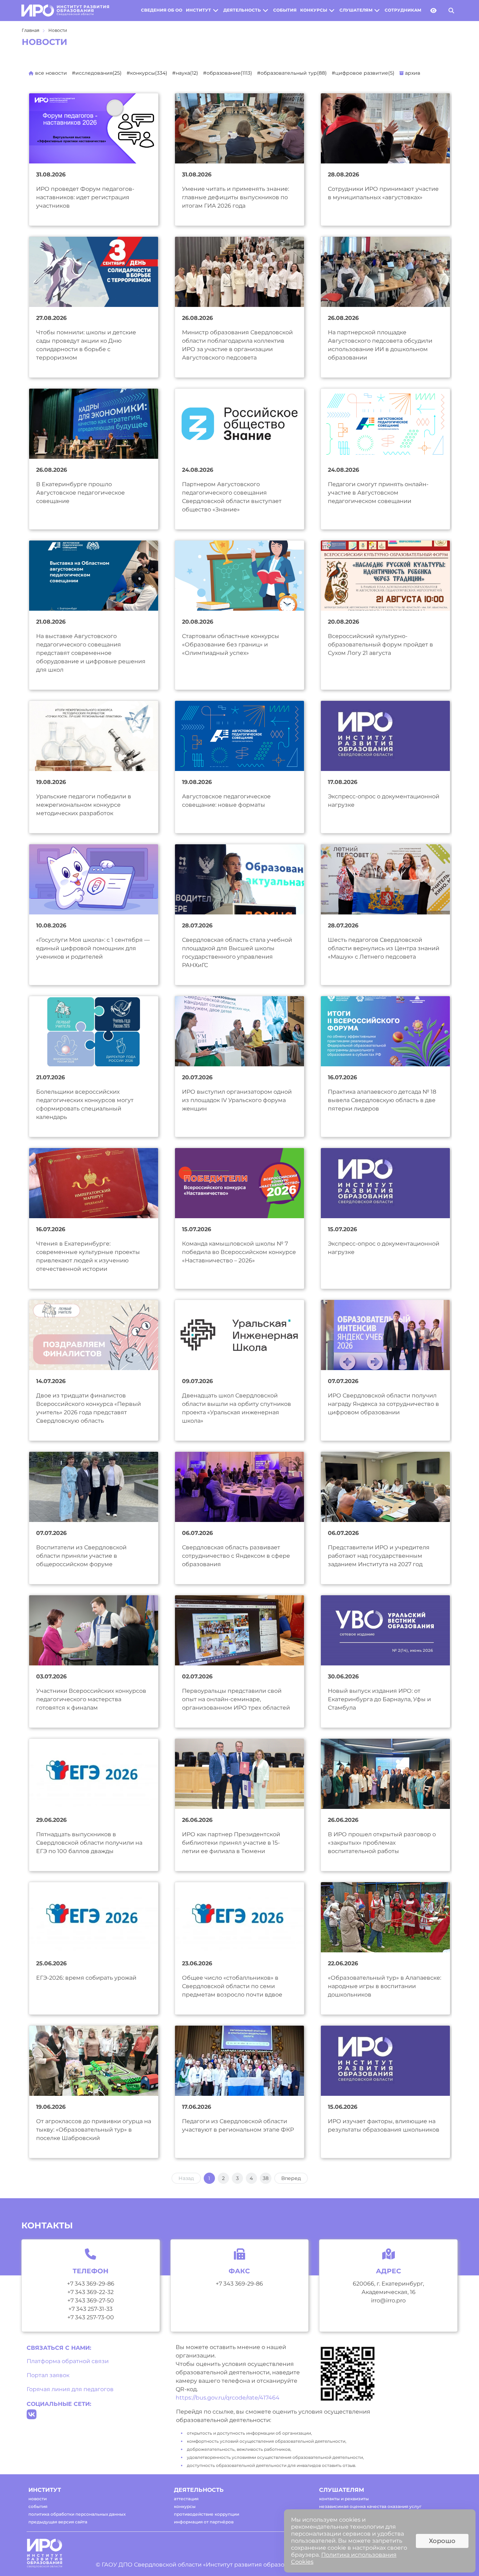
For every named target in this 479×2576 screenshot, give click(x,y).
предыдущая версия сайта (58, 2522)
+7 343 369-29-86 (91, 2284)
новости (38, 2499)
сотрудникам (403, 10)
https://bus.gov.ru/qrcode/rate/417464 (228, 2398)
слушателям (356, 10)
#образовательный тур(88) (292, 73)
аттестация (186, 2499)
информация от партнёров (204, 2522)
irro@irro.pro (388, 2300)
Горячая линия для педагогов (70, 2389)
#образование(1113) (228, 73)
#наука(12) (185, 73)
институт (198, 10)
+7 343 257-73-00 (91, 2317)
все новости (50, 73)
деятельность (242, 10)
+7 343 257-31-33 (90, 2309)
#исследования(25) (97, 73)
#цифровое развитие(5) (363, 73)
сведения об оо (162, 10)
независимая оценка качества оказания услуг (370, 2506)
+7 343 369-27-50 (91, 2300)
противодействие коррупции (207, 2514)
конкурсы (314, 10)
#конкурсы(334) (147, 73)
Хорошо (442, 2541)
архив (412, 73)
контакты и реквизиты (344, 2499)
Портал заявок (48, 2375)
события (285, 10)
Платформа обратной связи (68, 2361)
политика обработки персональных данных (77, 2514)
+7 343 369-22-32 (90, 2292)
